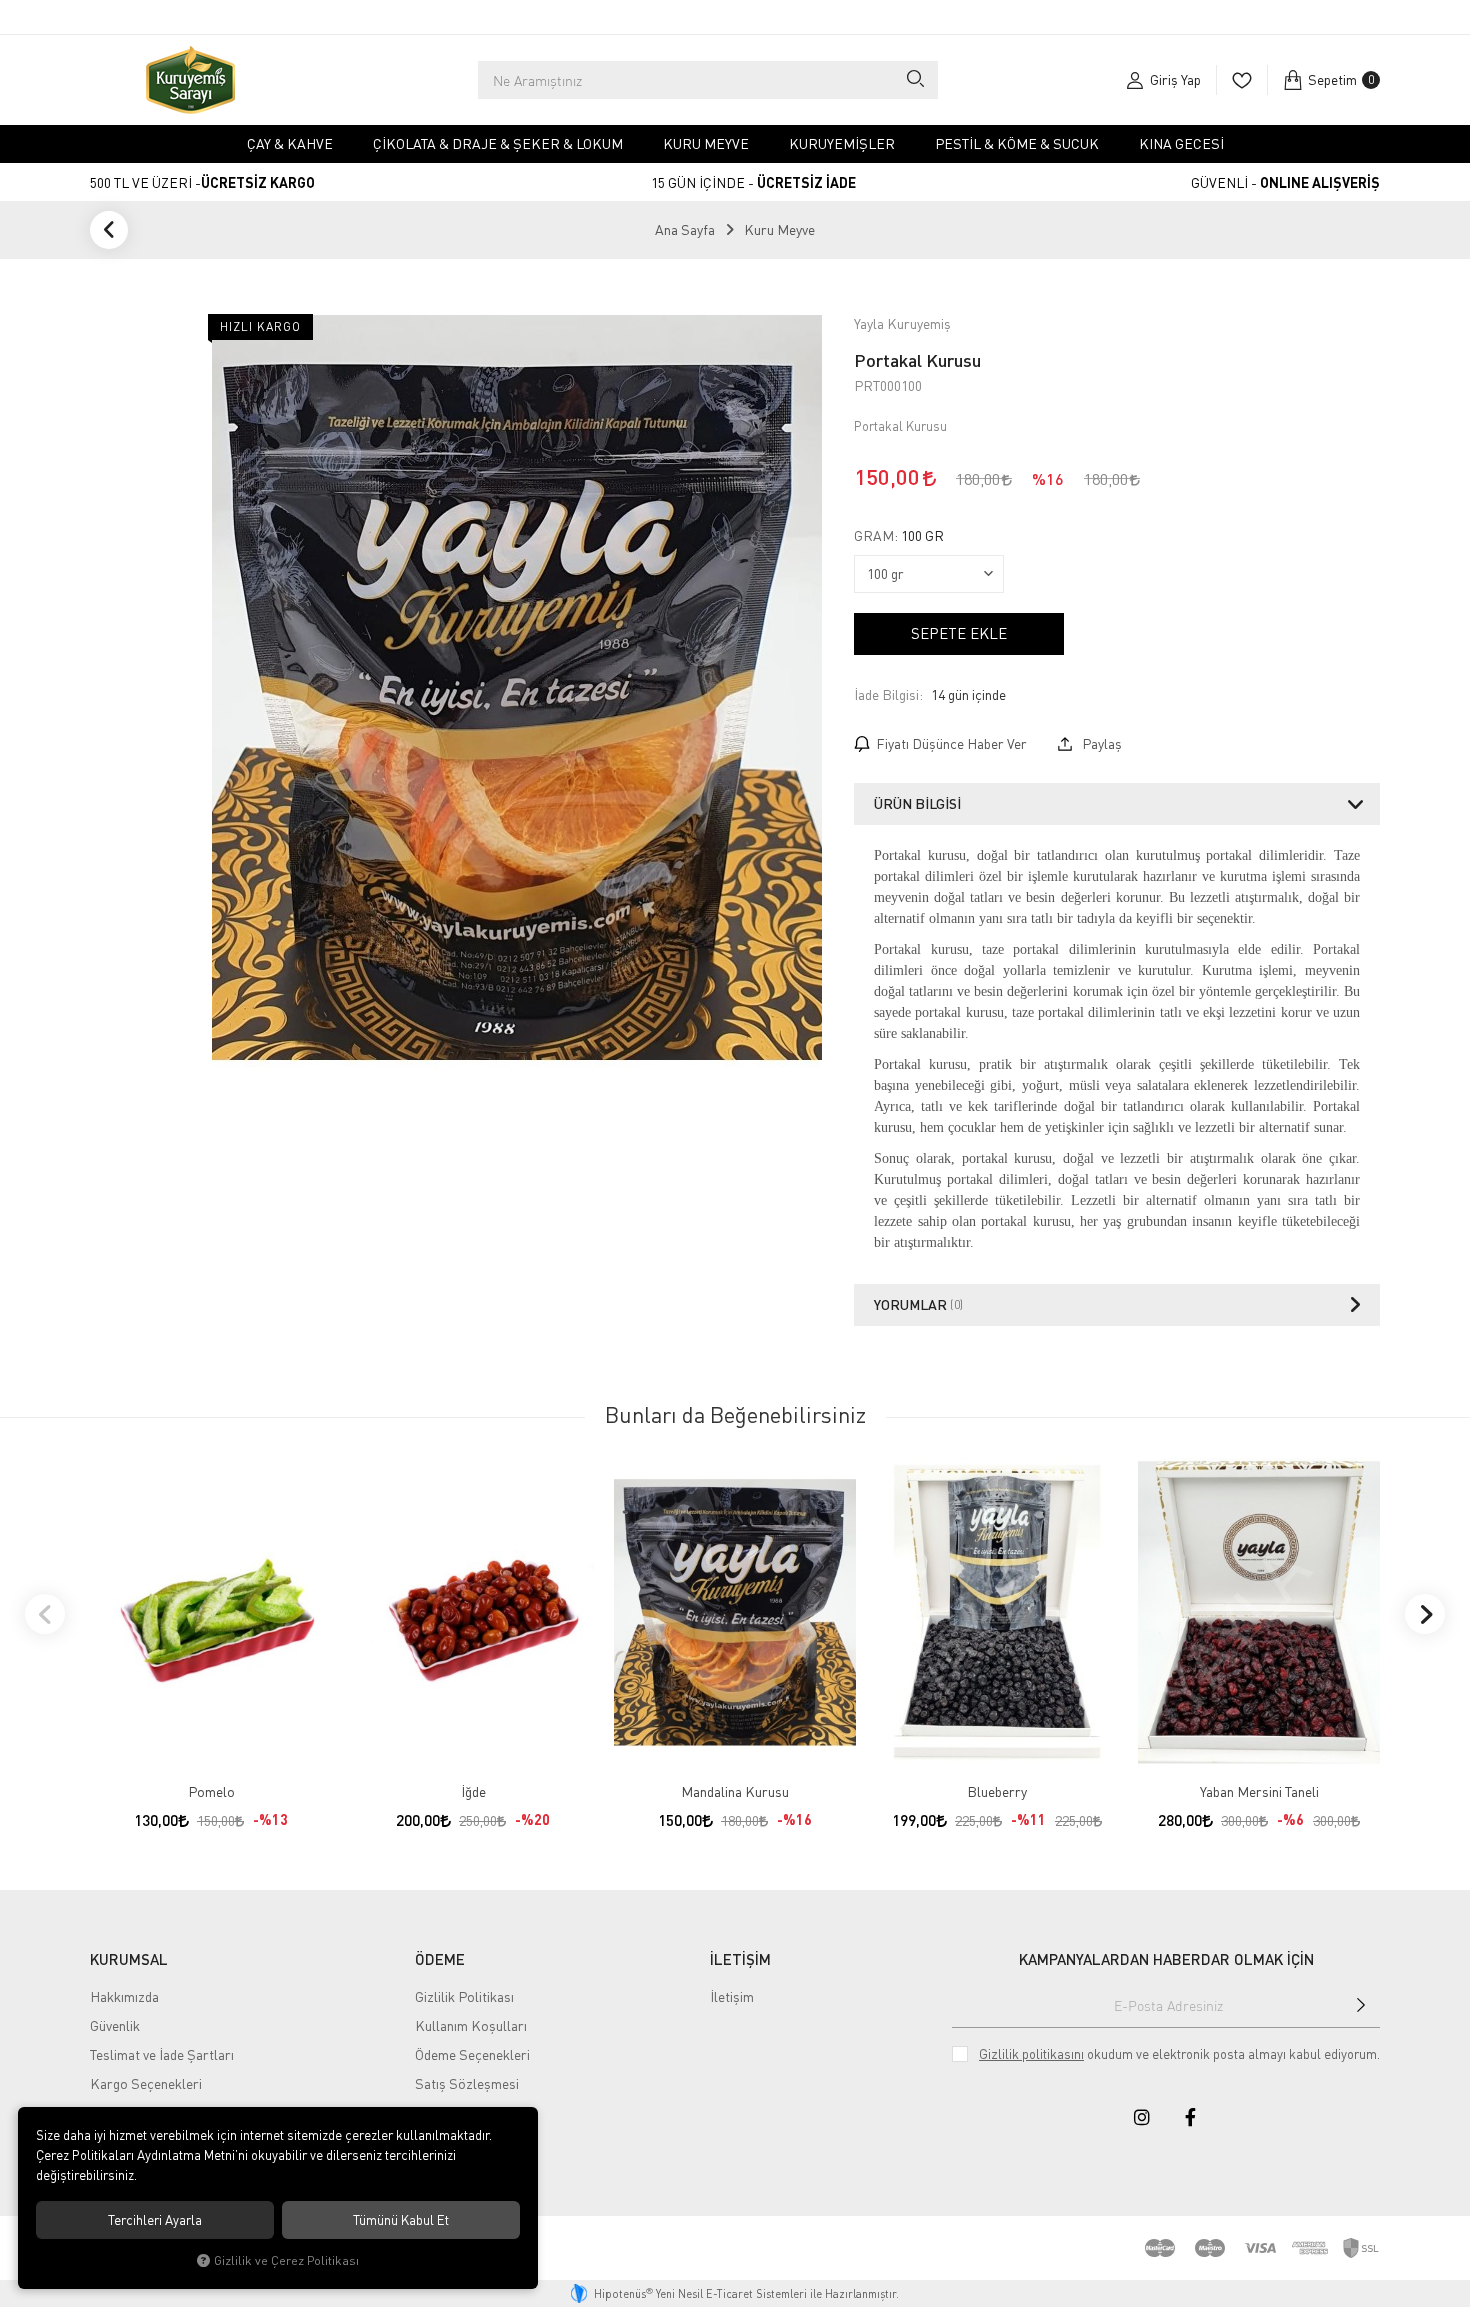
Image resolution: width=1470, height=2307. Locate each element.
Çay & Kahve (290, 143)
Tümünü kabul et (401, 2220)
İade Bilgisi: (888, 694)
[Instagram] (1142, 2117)
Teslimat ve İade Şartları (162, 2054)
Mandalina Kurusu (735, 1791)
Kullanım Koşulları (471, 2025)
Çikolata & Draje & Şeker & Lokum (498, 143)
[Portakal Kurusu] (517, 688)
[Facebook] (1190, 2117)
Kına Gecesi (1181, 143)
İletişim (732, 1996)
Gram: (899, 536)
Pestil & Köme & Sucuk (1017, 143)
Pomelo (211, 1791)
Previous (45, 1614)
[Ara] (914, 80)
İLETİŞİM (740, 1959)
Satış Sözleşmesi (467, 2083)
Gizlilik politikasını (1031, 2054)
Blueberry (997, 1791)
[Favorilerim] (1241, 80)
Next (1425, 1614)
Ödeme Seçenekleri (472, 2054)
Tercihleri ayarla (155, 2220)
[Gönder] (1361, 2005)
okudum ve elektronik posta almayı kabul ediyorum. (1179, 2054)
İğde (473, 1791)
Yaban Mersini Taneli (1259, 1791)
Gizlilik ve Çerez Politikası (286, 2260)
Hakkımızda (124, 1996)
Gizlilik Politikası (464, 1996)
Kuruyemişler (842, 143)
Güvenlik (115, 2025)
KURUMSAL (129, 1959)
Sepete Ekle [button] (959, 633)
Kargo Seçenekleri (146, 2083)
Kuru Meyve (706, 143)
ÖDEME (440, 1959)
